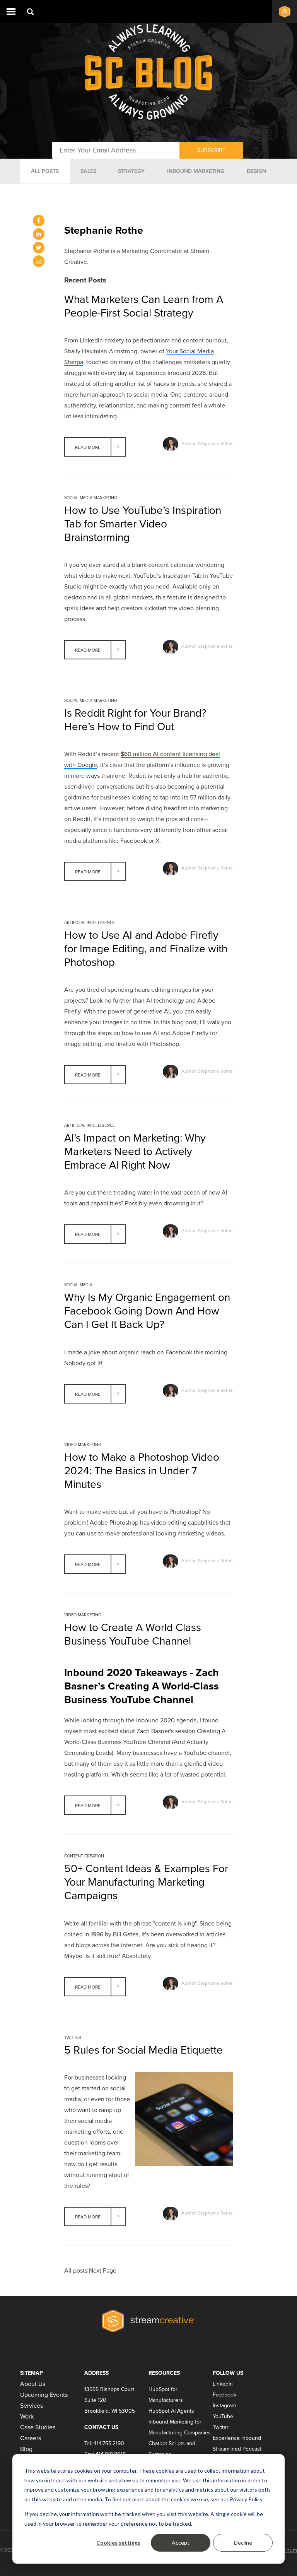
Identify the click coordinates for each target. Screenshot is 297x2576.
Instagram (224, 2406)
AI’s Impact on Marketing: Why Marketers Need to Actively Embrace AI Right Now (135, 1152)
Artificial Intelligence (90, 923)
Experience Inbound (237, 2438)
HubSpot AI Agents (171, 2411)
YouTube (223, 2416)
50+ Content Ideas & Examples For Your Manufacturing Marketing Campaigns (146, 1882)
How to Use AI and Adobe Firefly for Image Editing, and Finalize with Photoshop (146, 949)
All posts (76, 2271)
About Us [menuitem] (33, 2384)
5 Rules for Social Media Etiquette (143, 2050)
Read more (88, 447)
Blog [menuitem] (26, 2449)
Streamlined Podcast (237, 2449)
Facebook (224, 2395)
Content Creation (84, 1856)
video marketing (83, 1445)
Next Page (103, 2271)
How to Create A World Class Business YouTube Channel (133, 1634)
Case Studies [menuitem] (38, 2427)
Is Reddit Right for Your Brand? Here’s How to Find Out (135, 720)
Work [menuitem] (27, 2417)
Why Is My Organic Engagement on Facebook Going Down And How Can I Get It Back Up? (147, 1311)
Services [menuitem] (32, 2406)
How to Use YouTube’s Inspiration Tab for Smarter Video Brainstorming (143, 524)
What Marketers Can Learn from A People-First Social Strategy (144, 306)
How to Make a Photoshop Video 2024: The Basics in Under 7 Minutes (142, 1471)
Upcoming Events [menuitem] (44, 2395)
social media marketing (91, 498)
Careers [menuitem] (31, 2438)
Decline (243, 2543)
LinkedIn (223, 2384)
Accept (181, 2543)
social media (78, 1285)
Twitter (73, 2038)
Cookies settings (118, 2543)
